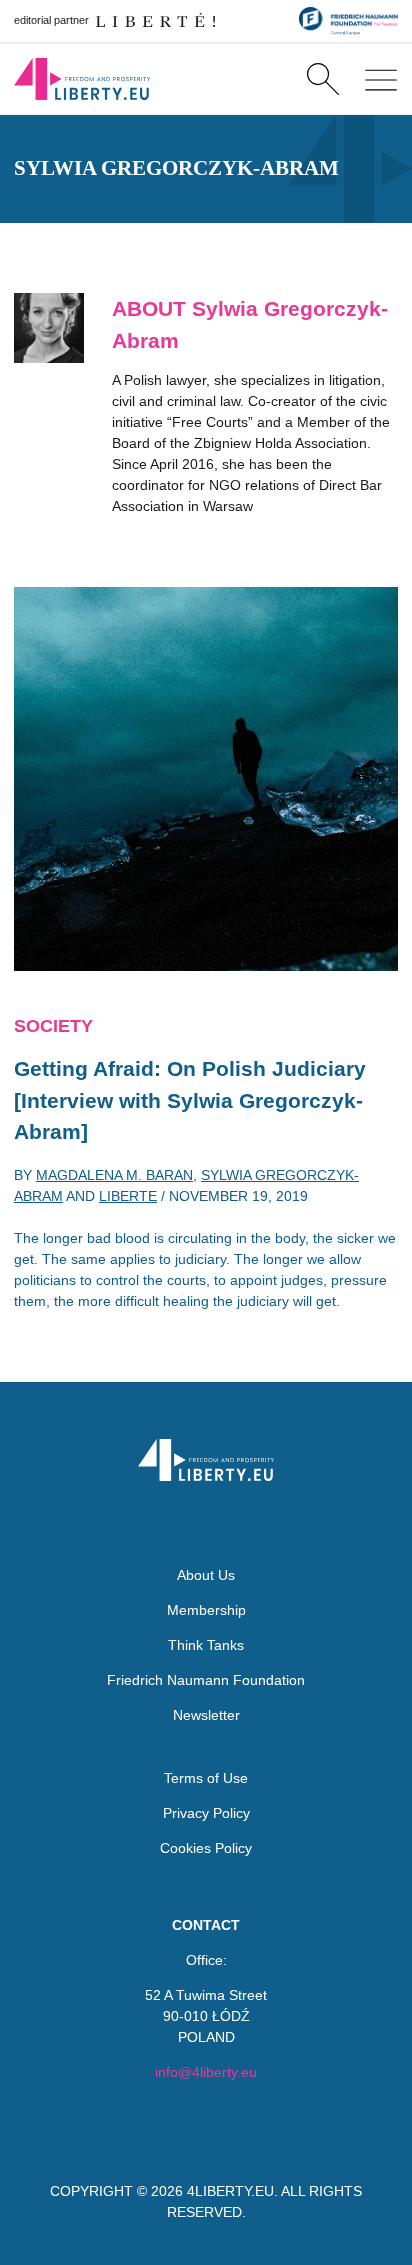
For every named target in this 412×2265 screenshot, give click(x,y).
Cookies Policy (206, 1848)
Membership (206, 1610)
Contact (206, 1925)
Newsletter (206, 1715)
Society (53, 1026)
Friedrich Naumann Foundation (206, 1680)
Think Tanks (206, 1645)
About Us (206, 1575)
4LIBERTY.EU (230, 2191)
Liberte (128, 1196)
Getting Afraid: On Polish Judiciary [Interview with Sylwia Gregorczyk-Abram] (190, 1100)
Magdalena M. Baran (114, 1175)
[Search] (322, 79)
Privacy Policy (206, 1813)
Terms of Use (206, 1778)
